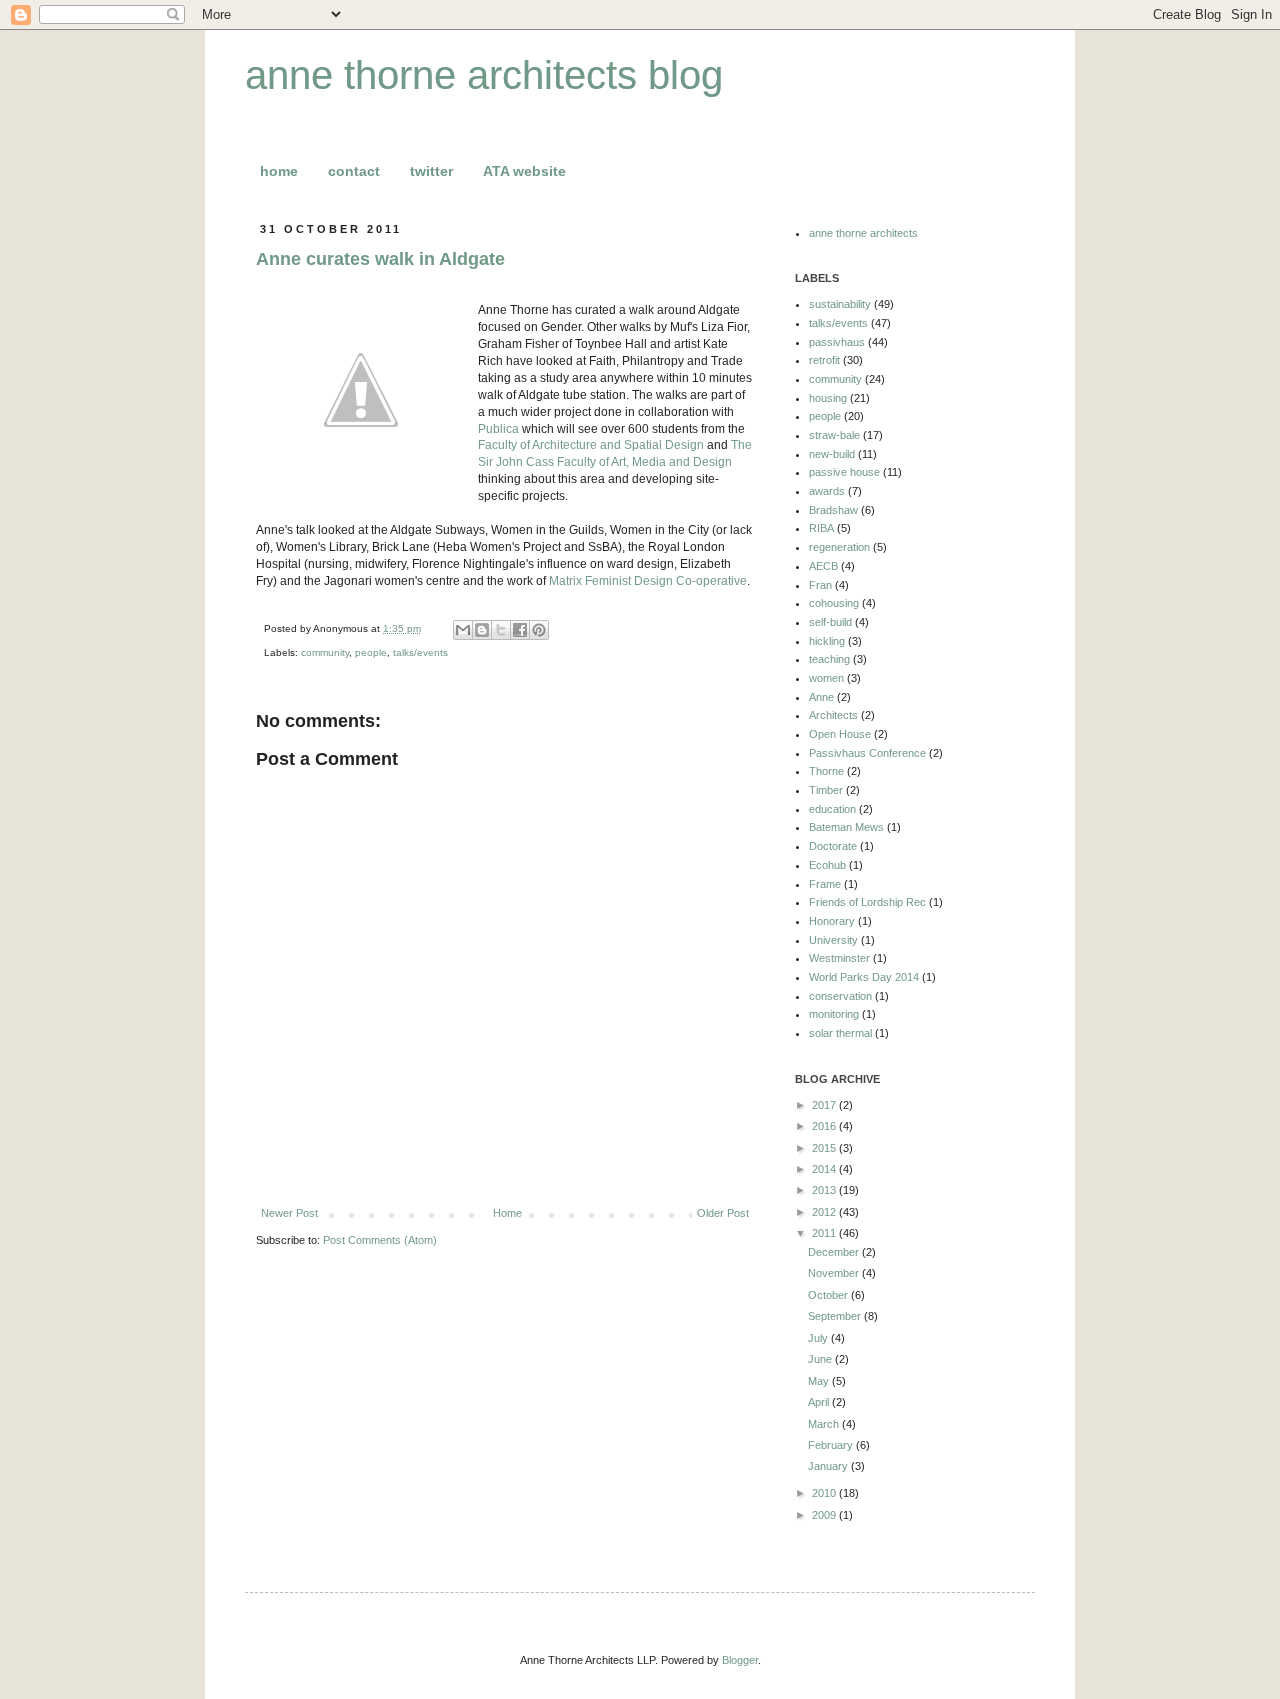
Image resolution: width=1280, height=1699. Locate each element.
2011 (825, 1233)
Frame (825, 884)
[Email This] (463, 630)
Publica (498, 429)
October (829, 1295)
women (826, 678)
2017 (825, 1105)
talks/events (420, 652)
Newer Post (289, 1213)
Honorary (832, 921)
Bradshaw (833, 510)
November (835, 1273)
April (820, 1402)
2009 (825, 1515)
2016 (825, 1126)
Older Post (723, 1213)
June (821, 1359)
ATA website (524, 171)
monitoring (834, 1014)
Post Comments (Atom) (380, 1240)
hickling (827, 641)
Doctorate (833, 846)
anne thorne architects (863, 233)
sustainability (840, 304)
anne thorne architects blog (484, 75)
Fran (820, 585)
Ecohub (827, 865)
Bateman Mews (846, 827)
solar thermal (840, 1033)
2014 (825, 1169)
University (833, 940)
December (835, 1252)
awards (827, 491)
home (279, 171)
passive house (844, 472)
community (325, 652)
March (825, 1424)
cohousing (834, 603)
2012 (825, 1212)
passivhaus (837, 342)
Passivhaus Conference (867, 753)
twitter (431, 171)
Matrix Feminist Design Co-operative (648, 581)
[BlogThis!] (482, 630)
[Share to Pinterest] (539, 630)
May (820, 1381)
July (819, 1338)
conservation (840, 996)
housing (828, 398)
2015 (825, 1148)
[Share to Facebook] (520, 630)
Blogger (740, 1660)
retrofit (824, 360)
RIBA (821, 528)
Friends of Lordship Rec (867, 902)
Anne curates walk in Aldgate (380, 259)
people (371, 652)
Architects (833, 715)
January (829, 1466)
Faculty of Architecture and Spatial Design (591, 445)
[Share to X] (501, 630)
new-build (832, 454)
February (832, 1445)
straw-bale (834, 435)
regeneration (839, 547)
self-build (830, 622)
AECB (823, 566)
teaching (829, 659)
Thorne (826, 771)
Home (507, 1213)
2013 (825, 1190)
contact (354, 171)
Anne (821, 697)
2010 (825, 1493)
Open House (840, 734)
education (832, 809)
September (836, 1316)
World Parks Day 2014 (864, 977)
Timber (826, 790)
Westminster (839, 958)
